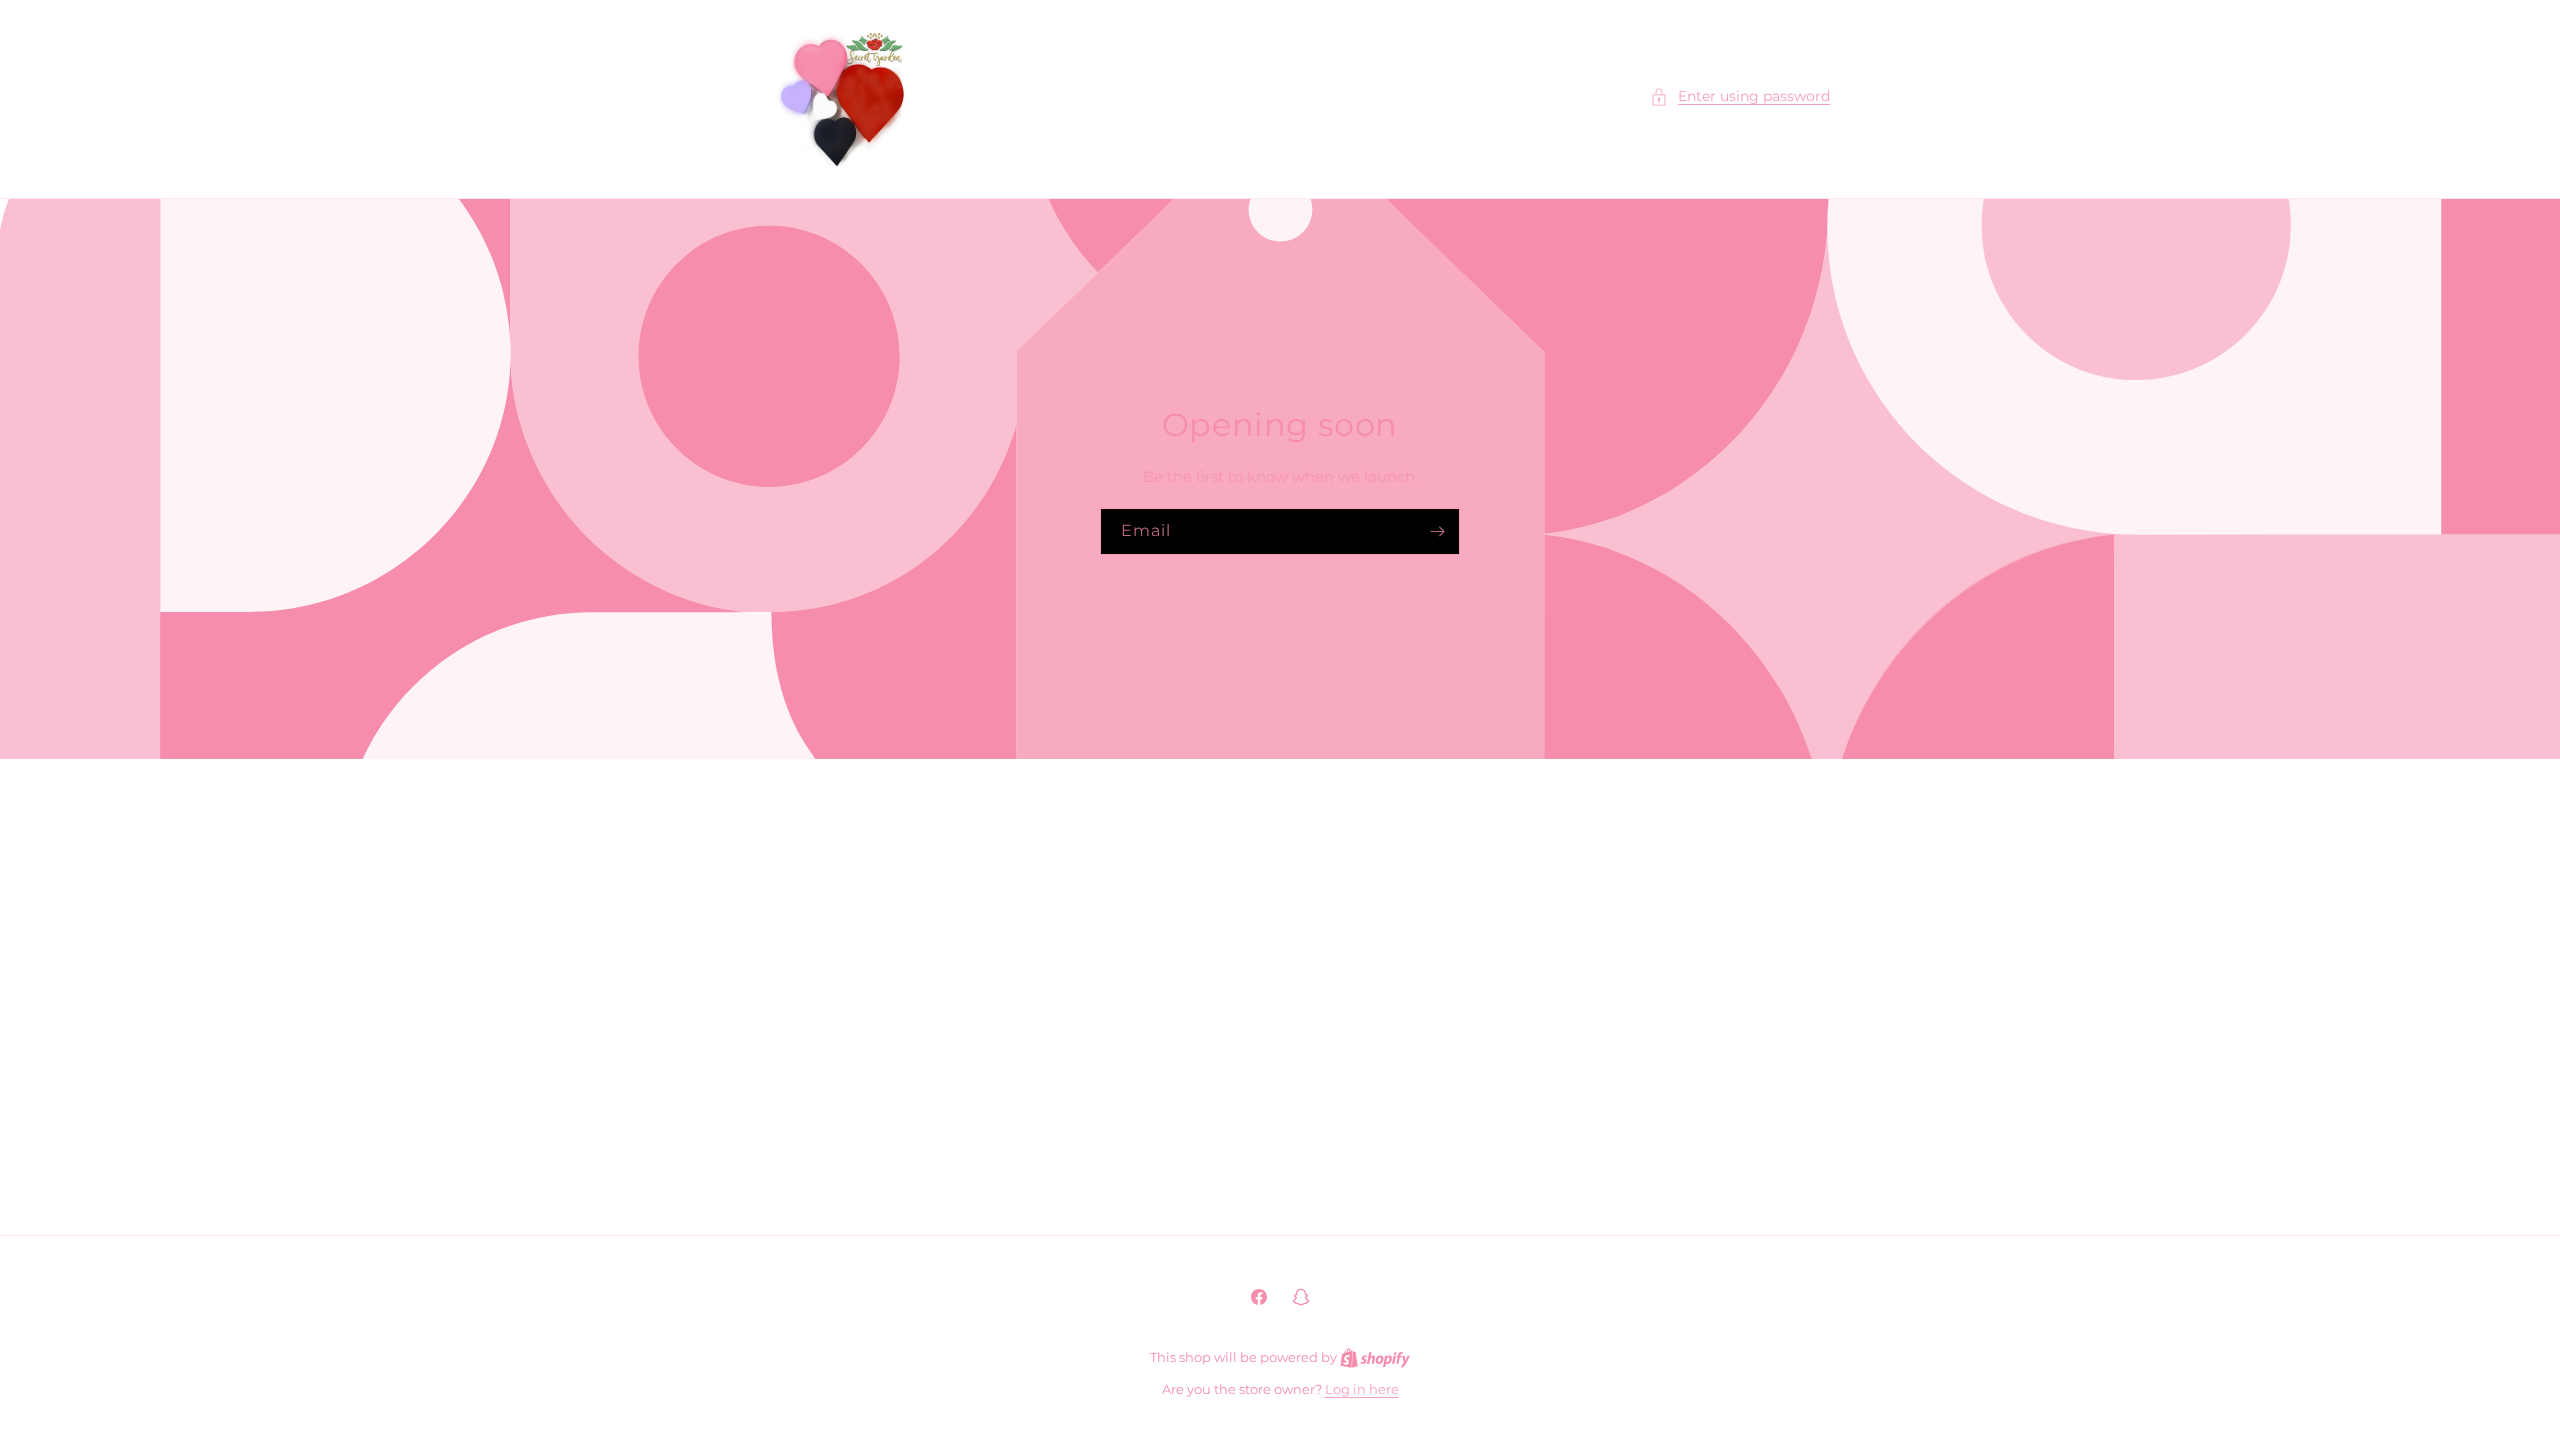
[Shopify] (1375, 1357)
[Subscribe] (1437, 531)
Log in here (1362, 1389)
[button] (1740, 96)
